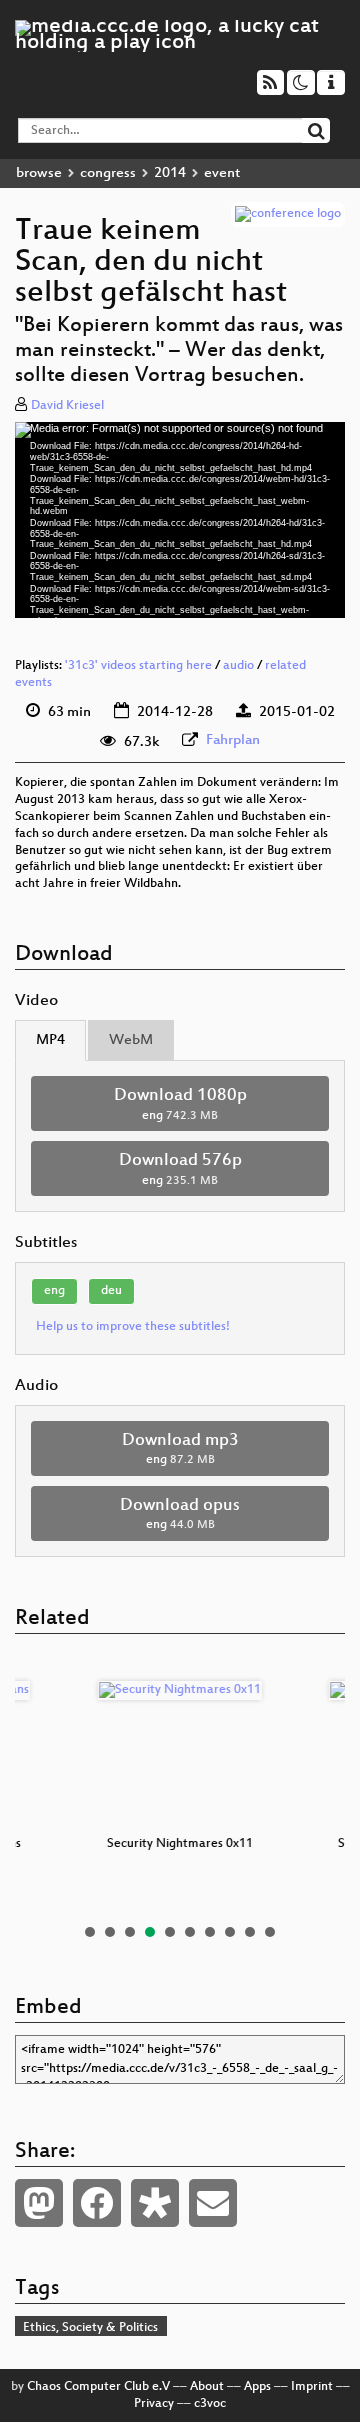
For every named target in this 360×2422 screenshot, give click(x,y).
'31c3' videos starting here (138, 666)
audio (238, 666)
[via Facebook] (97, 2203)
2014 (170, 173)
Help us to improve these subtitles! (133, 1327)
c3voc (210, 2404)
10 (270, 1932)
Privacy (154, 2404)
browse (39, 173)
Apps (257, 2387)
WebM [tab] (131, 1040)
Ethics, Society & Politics (90, 2328)
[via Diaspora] (155, 2203)
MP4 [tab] (50, 1040)
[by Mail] (213, 2203)
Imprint (312, 2387)
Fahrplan (233, 740)
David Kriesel (67, 406)
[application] (180, 520)
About (207, 2387)
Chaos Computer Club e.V (98, 2387)
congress (108, 173)
